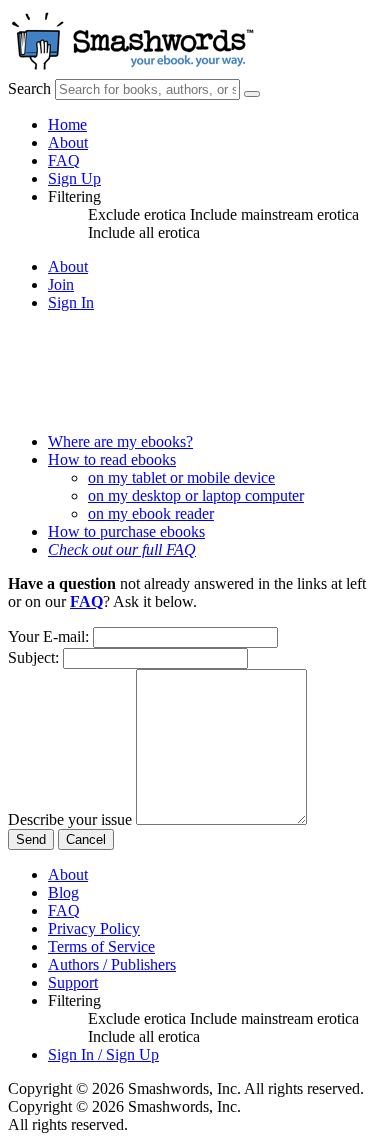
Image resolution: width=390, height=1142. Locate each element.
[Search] (252, 94)
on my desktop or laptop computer (196, 495)
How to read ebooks (112, 459)
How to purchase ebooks (126, 531)
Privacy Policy (94, 928)
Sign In (71, 302)
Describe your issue (70, 819)
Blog (63, 892)
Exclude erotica (139, 214)
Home (67, 124)
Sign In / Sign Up (103, 1054)
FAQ (64, 160)
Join (61, 284)
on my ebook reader (151, 513)
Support (73, 982)
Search (29, 88)
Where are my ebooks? (120, 441)
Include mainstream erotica (274, 214)
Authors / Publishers (112, 964)
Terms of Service (101, 946)
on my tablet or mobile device (181, 477)
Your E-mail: (48, 636)
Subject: (33, 657)
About (68, 142)
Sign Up (74, 178)
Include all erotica (144, 232)
